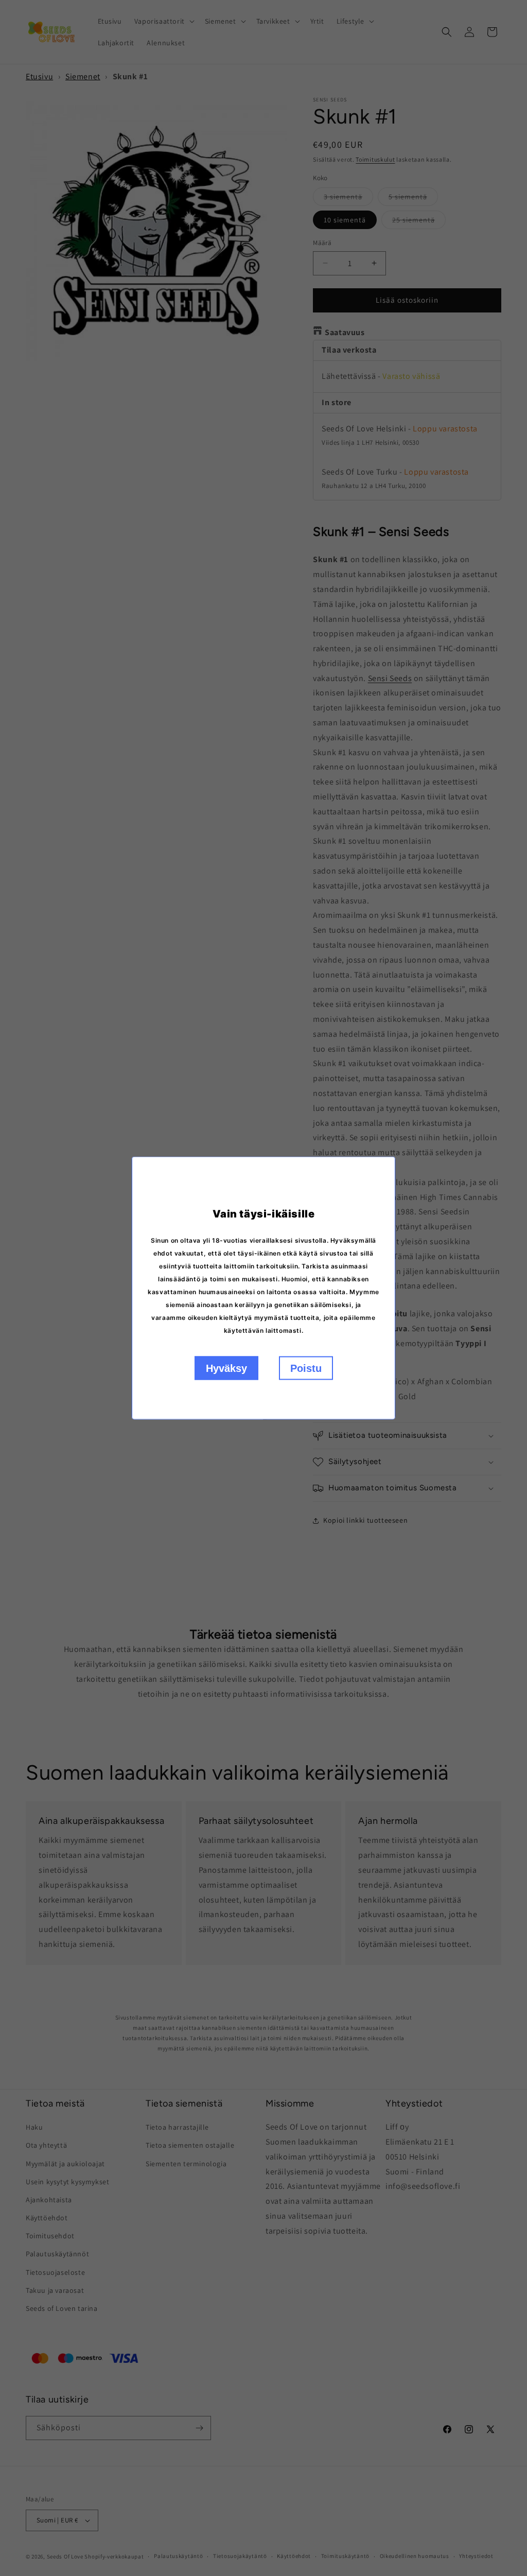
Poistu (306, 1368)
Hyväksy (226, 1368)
